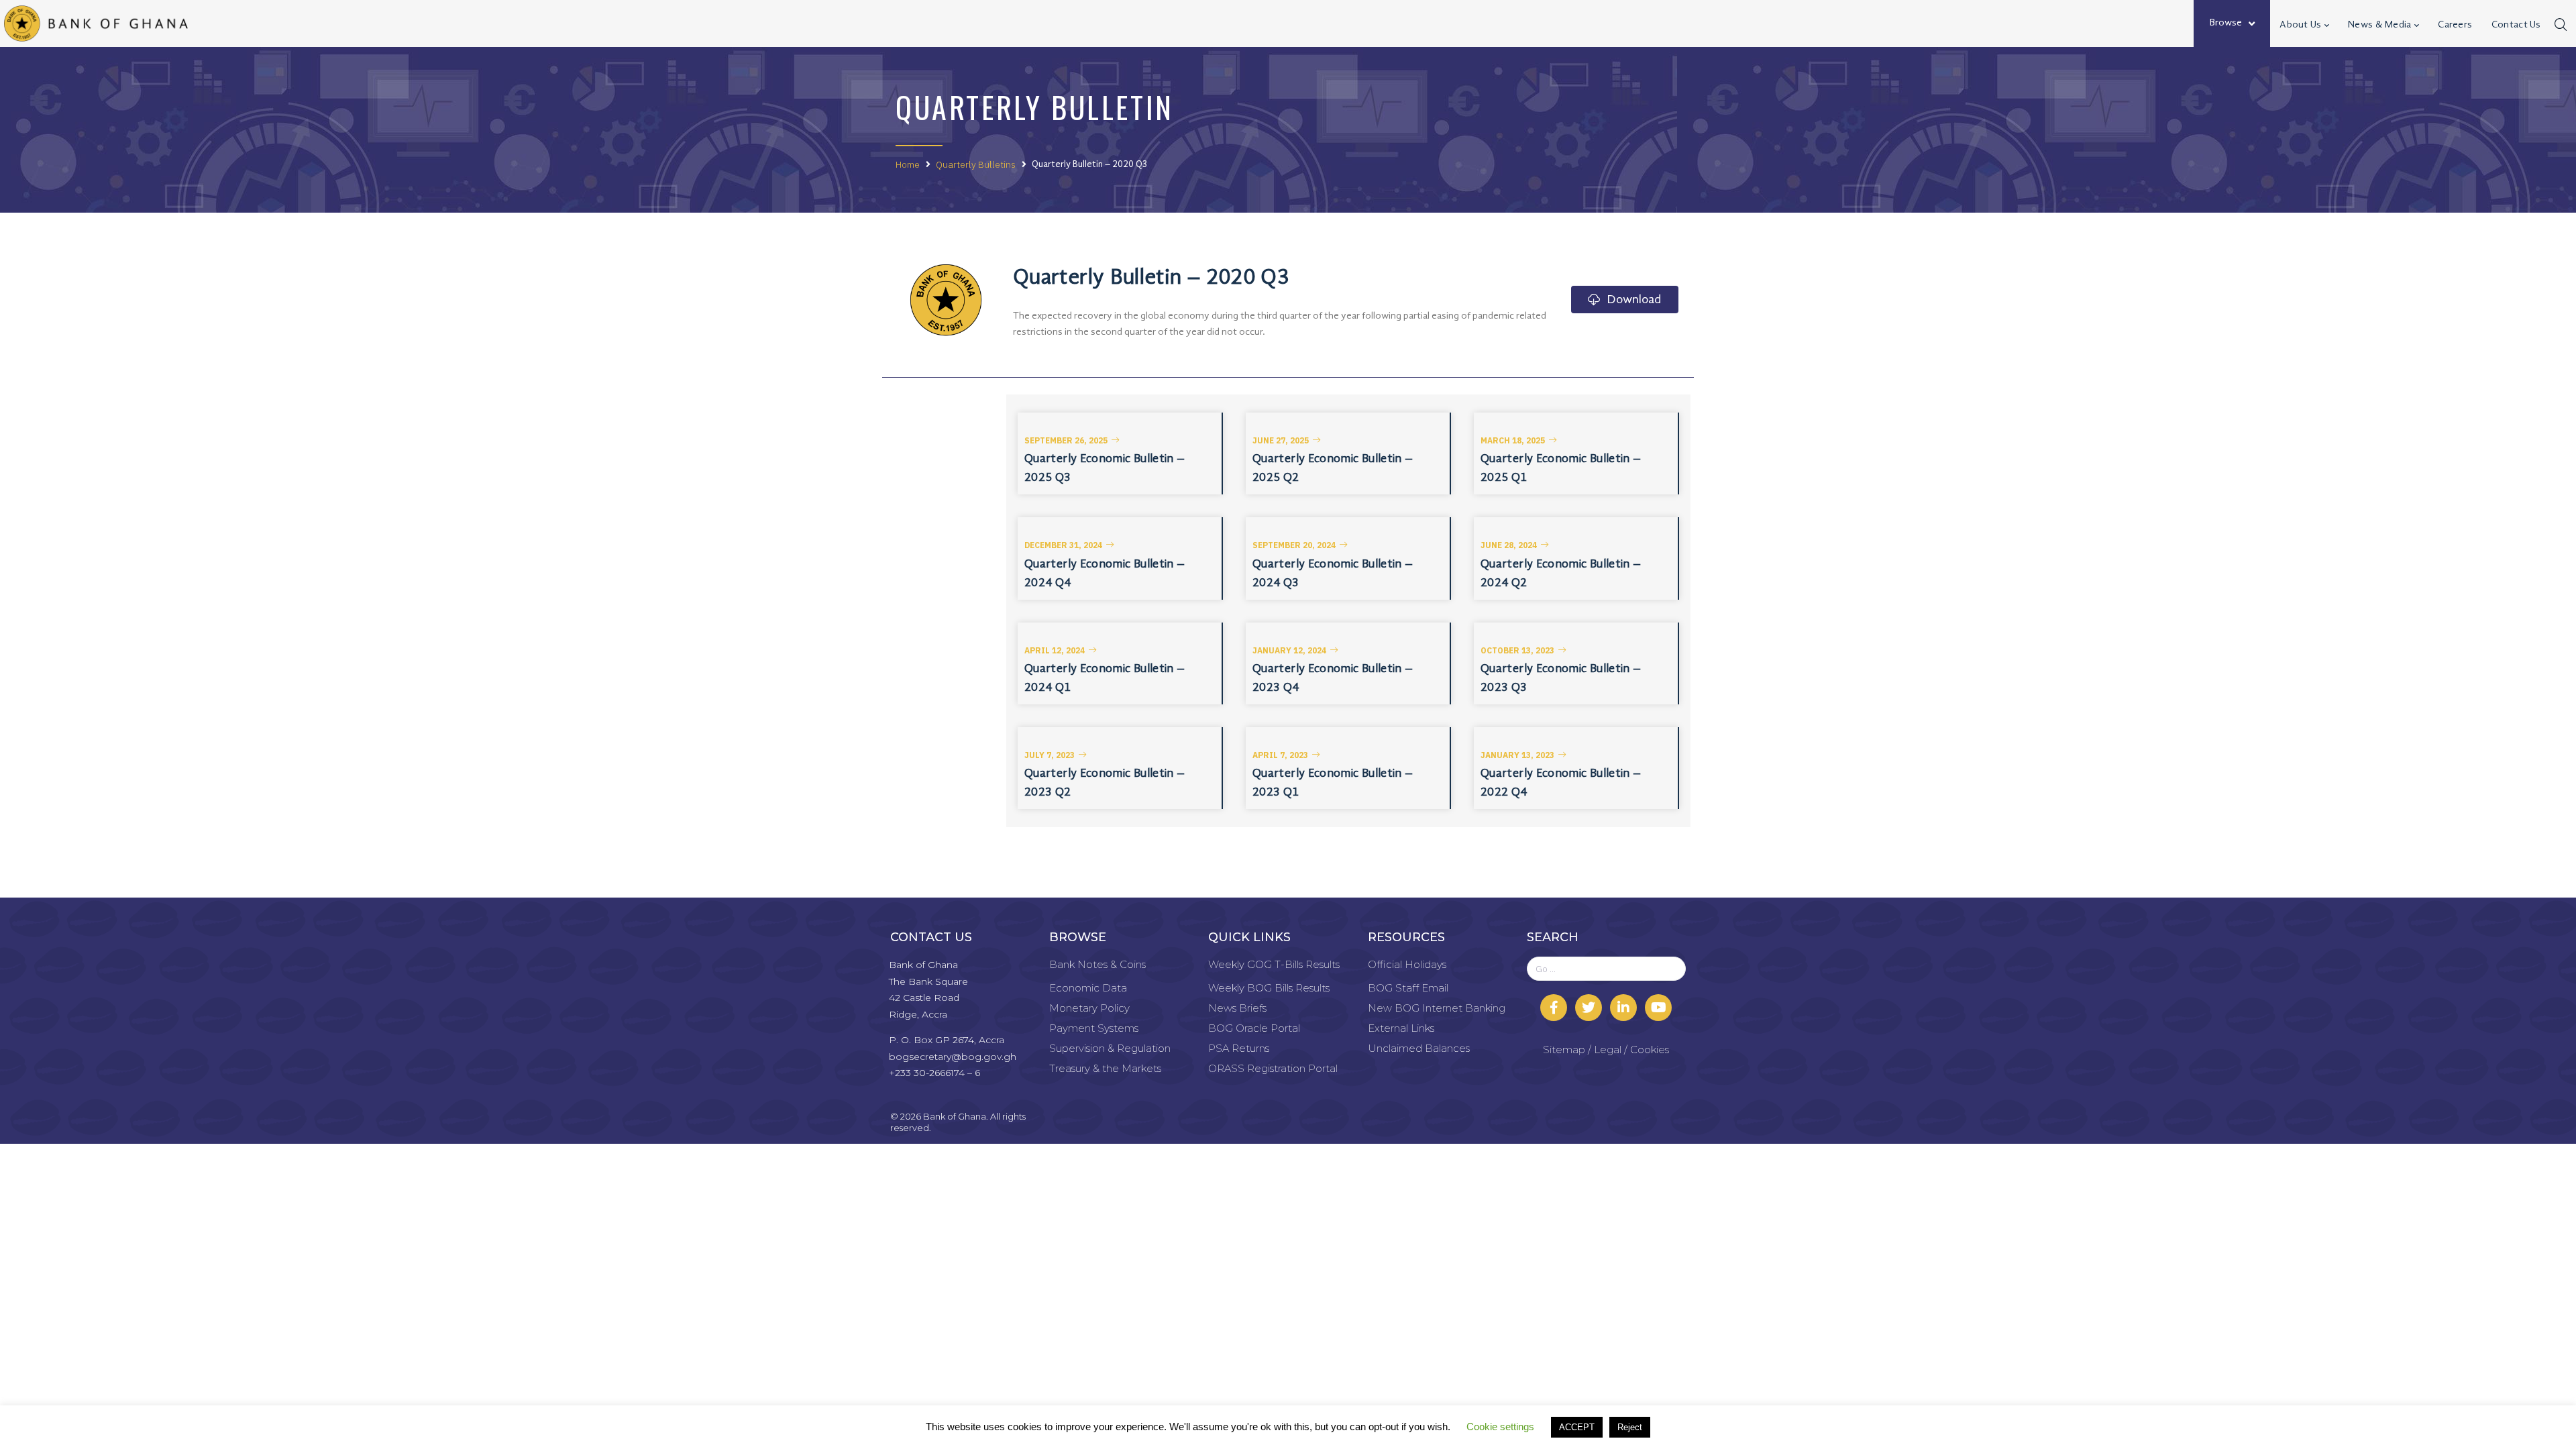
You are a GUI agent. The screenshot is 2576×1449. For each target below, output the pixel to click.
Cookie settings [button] (1500, 1427)
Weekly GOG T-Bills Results (1274, 964)
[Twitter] (1589, 1008)
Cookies (1650, 1050)
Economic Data (1088, 988)
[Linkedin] (1623, 1008)
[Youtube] (1658, 1008)
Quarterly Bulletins (976, 164)
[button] (1072, 441)
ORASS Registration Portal (1273, 1068)
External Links (1401, 1028)
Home (908, 164)
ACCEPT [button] (1577, 1427)
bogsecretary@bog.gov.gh (953, 1057)
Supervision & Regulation (1110, 1048)
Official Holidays (1407, 964)
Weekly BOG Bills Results (1269, 988)
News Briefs (1237, 1008)
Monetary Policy (1089, 1008)
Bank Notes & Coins (1097, 964)
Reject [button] (1630, 1427)
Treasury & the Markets (1105, 1068)
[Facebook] (1554, 1008)
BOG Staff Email (1408, 988)
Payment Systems (1094, 1028)
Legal (1608, 1050)
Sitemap (1564, 1050)
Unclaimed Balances (1419, 1048)
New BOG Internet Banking (1437, 1008)
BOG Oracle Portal (1254, 1028)
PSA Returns (1239, 1048)
